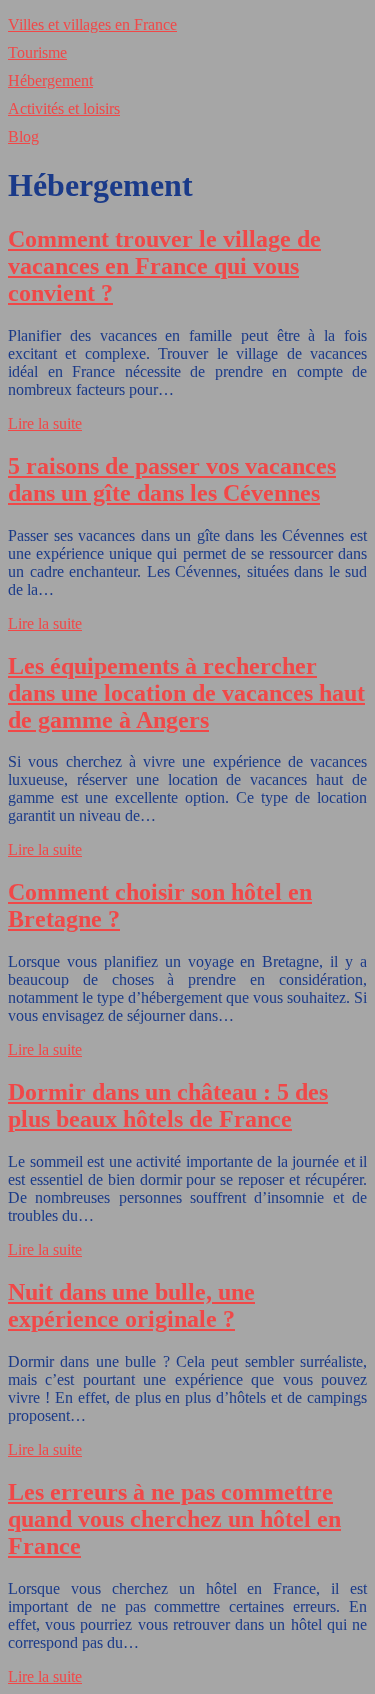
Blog (23, 136)
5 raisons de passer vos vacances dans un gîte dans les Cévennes (172, 479)
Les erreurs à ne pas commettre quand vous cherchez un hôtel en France (174, 1519)
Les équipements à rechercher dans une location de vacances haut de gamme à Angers (186, 693)
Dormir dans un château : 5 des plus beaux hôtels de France (168, 1105)
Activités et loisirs (64, 108)
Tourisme (37, 52)
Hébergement (50, 80)
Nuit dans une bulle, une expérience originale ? (131, 1305)
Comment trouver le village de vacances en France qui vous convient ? (164, 266)
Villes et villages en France (92, 24)
